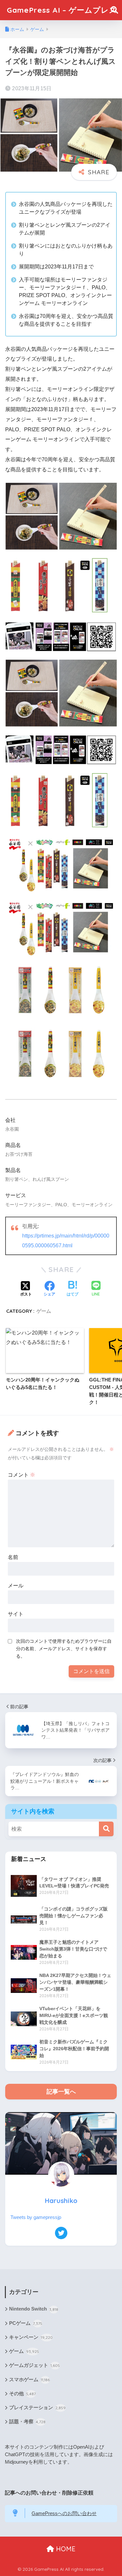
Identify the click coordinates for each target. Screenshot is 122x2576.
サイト (16, 1614)
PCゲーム (26, 2323)
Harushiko (61, 2201)
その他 (22, 2394)
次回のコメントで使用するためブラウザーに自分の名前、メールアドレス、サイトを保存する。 (64, 1649)
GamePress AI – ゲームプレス (62, 10)
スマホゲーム (29, 2380)
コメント (21, 1475)
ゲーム (44, 1311)
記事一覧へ (61, 2092)
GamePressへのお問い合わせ (64, 2513)
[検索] (106, 1829)
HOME (65, 2549)
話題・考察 (27, 2422)
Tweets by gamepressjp (36, 2217)
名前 (13, 1557)
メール (16, 1586)
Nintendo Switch (34, 2309)
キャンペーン (31, 2337)
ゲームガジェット (34, 2365)
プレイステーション (37, 2408)
